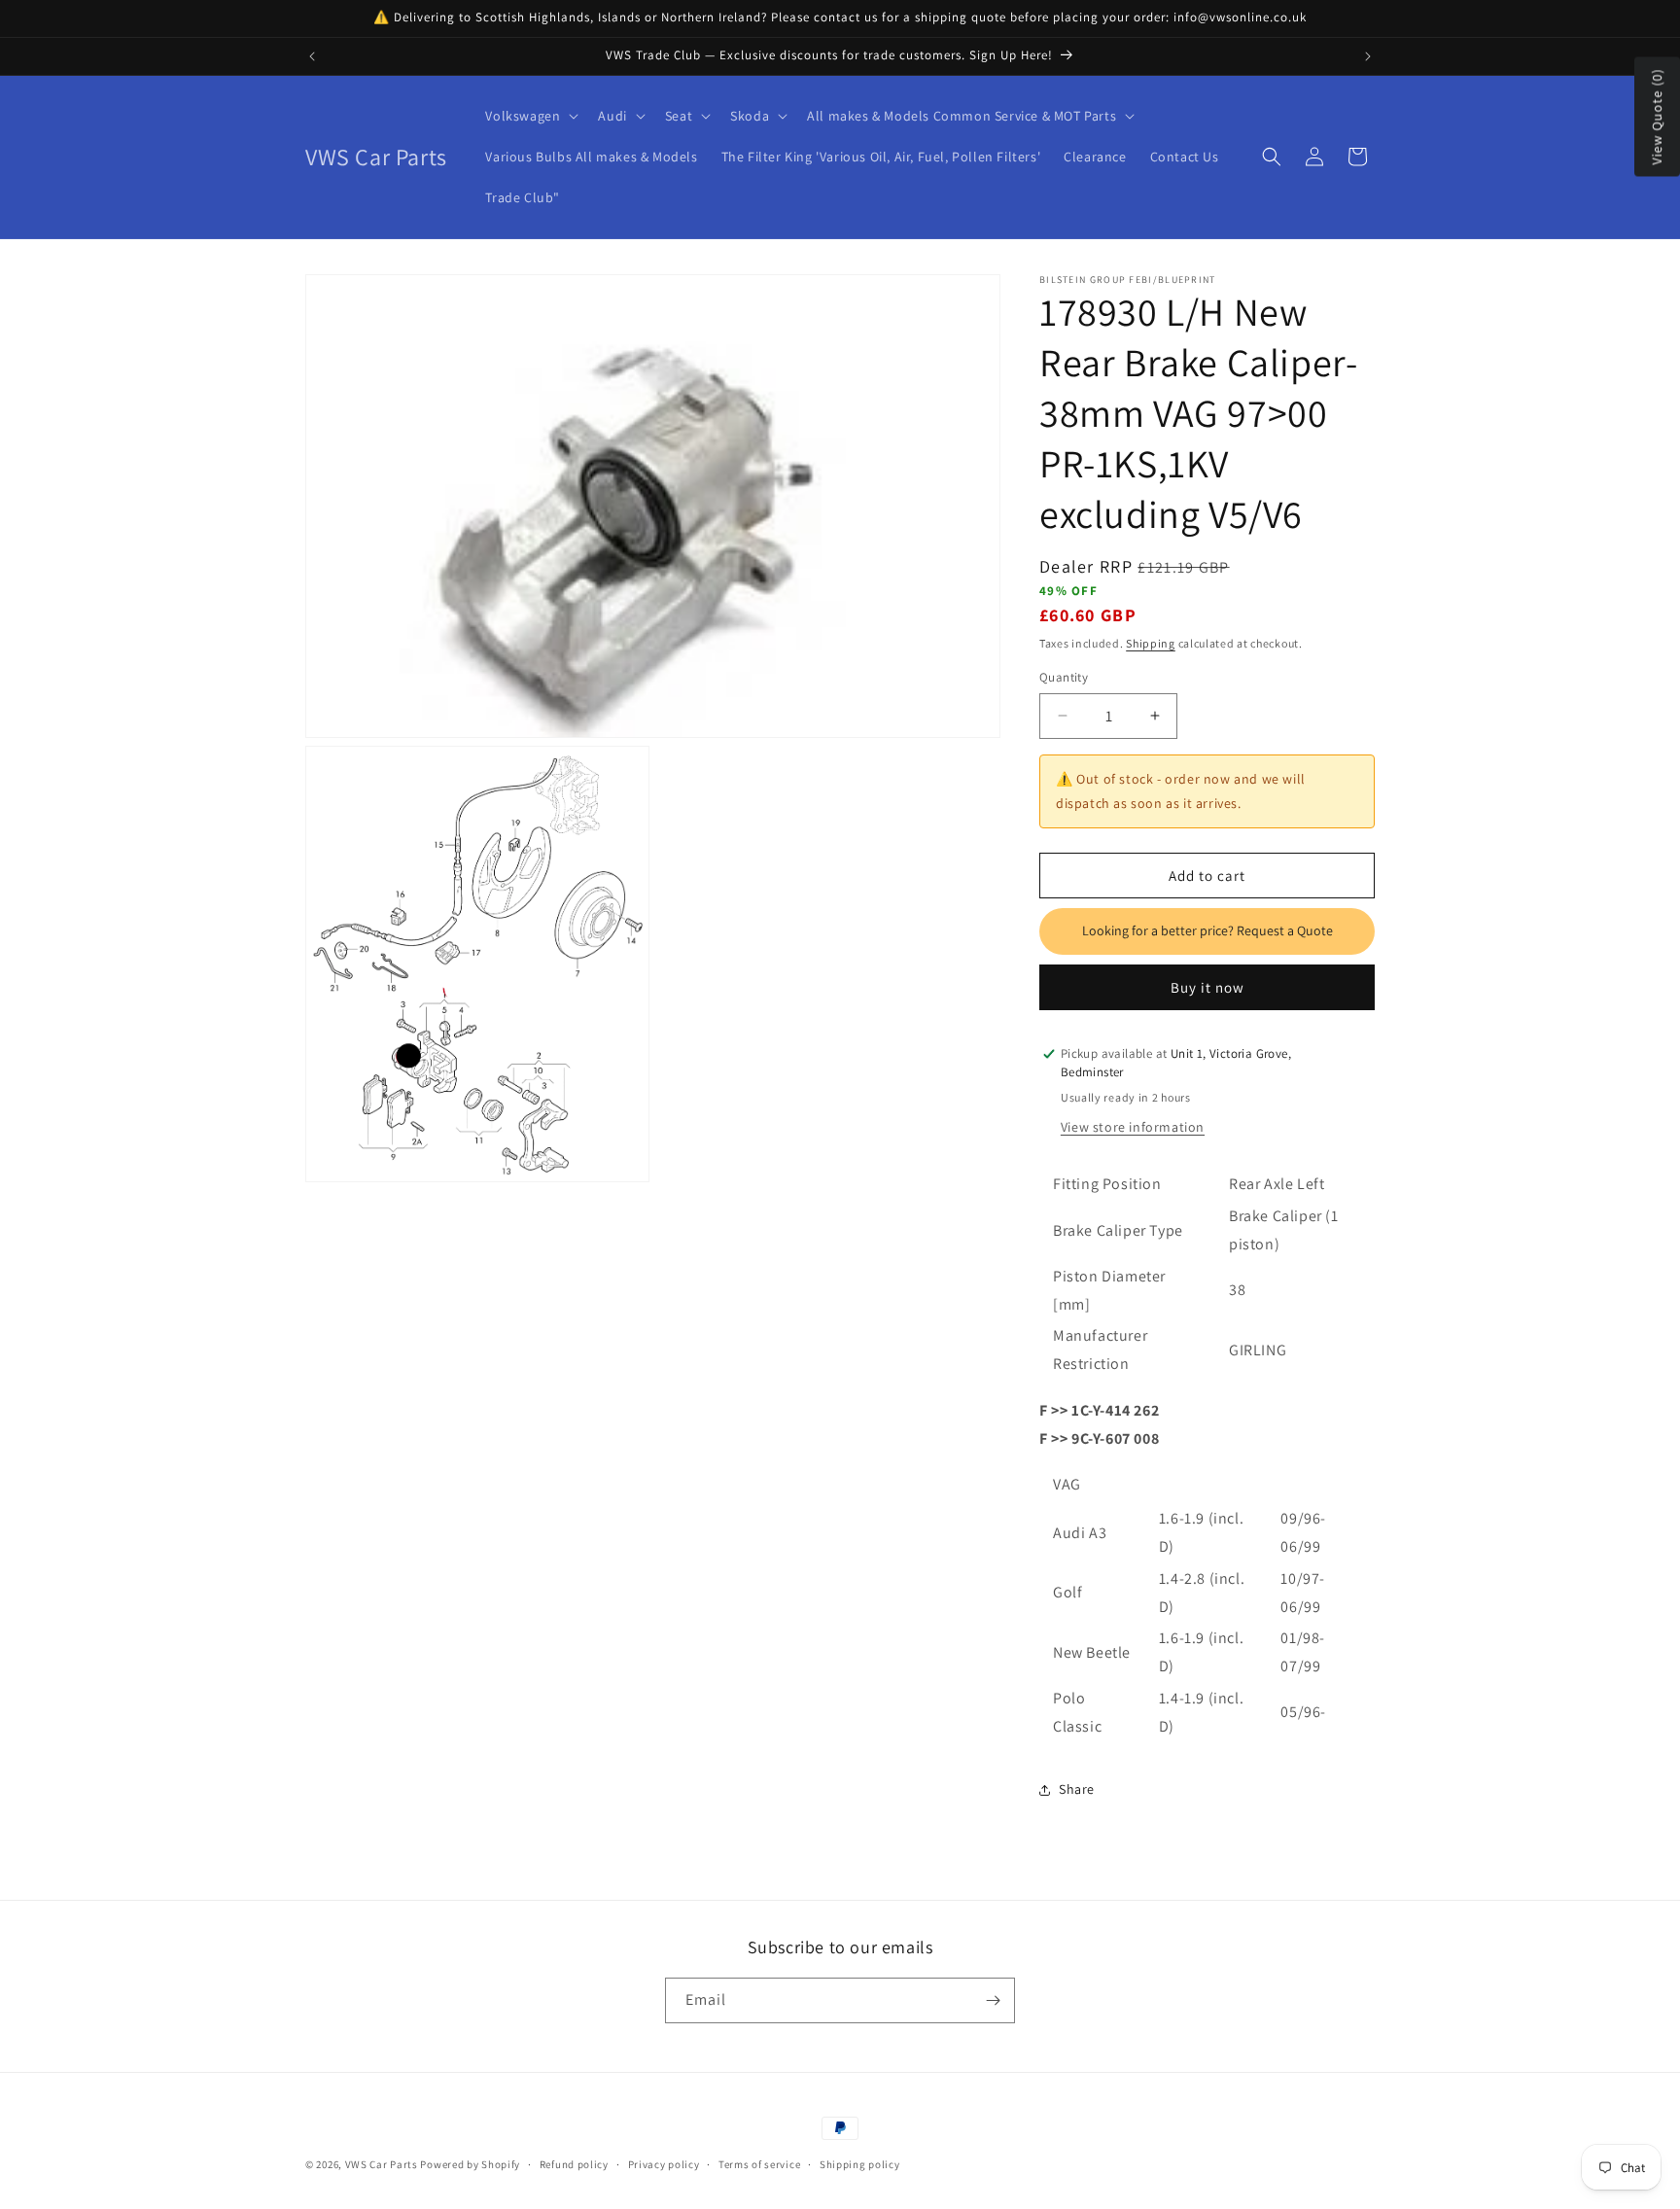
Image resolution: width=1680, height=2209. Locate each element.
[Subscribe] (993, 2000)
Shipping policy (860, 2164)
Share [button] (1077, 1789)
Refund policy (574, 2164)
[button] (530, 116)
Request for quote (1207, 931)
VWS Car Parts (382, 2164)
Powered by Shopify (470, 2164)
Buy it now (1207, 987)
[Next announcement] (1368, 56)
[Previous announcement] (312, 56)
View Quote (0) (1657, 117)
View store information (1133, 1127)
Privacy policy (664, 2164)
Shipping (1151, 643)
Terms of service (759, 2164)
